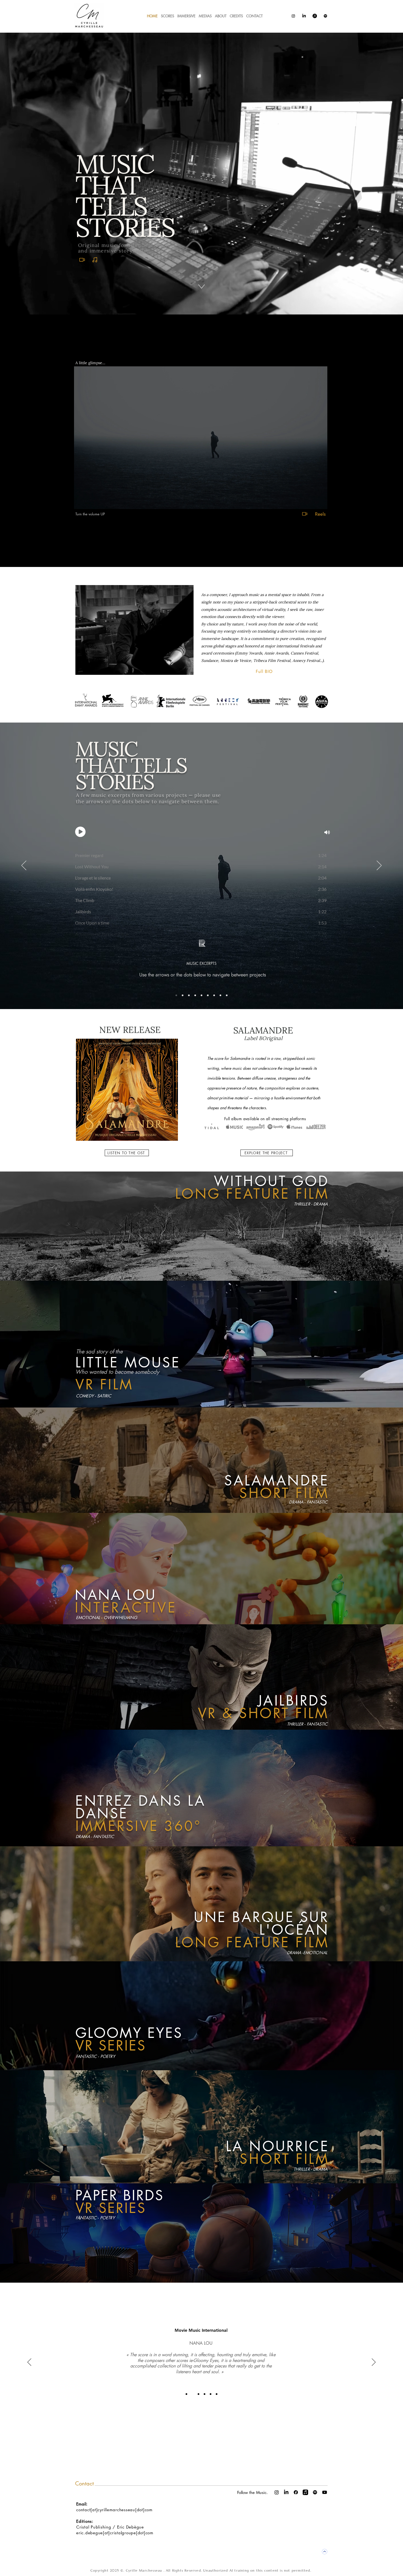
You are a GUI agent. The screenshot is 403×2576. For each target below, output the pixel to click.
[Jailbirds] (195, 995)
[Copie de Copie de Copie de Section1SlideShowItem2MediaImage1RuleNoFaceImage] (211, 2394)
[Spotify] (325, 16)
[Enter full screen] (320, 502)
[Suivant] (379, 866)
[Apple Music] (315, 16)
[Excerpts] (176, 995)
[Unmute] (90, 502)
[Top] (324, 2552)
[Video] (82, 260)
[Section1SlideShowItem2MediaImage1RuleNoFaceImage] (192, 2394)
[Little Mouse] (227, 995)
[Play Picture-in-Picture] (311, 502)
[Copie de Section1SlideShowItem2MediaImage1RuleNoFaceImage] (198, 2394)
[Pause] (81, 502)
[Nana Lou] (220, 995)
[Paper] (208, 995)
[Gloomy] (183, 995)
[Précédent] (24, 866)
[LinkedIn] (304, 16)
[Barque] (214, 995)
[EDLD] (201, 995)
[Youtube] (325, 2492)
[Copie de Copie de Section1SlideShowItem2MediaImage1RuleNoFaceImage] (205, 2394)
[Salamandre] (189, 995)
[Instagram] (293, 16)
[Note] (95, 260)
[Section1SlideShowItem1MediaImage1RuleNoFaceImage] (186, 2394)
